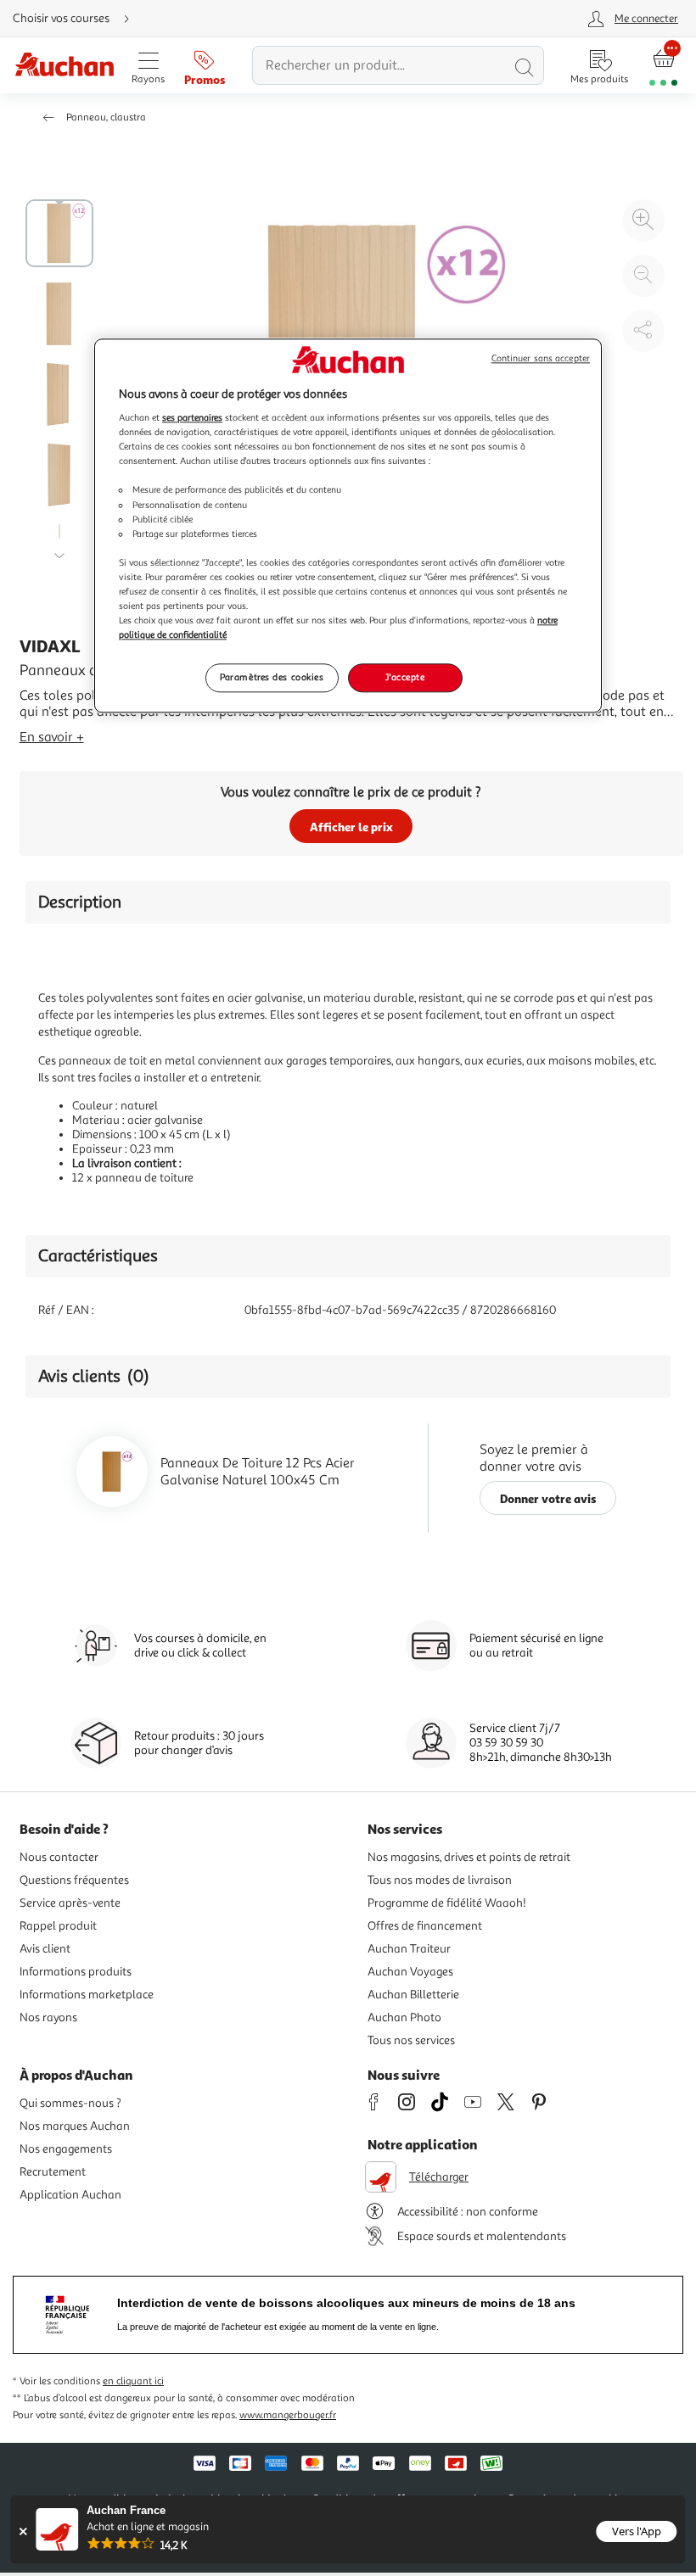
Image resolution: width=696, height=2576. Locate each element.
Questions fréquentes (74, 1880)
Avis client (45, 1949)
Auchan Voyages (410, 1972)
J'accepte (405, 677)
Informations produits (76, 1972)
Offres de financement (425, 1926)
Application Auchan (70, 2195)
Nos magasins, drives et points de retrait (469, 1857)
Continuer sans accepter (541, 358)
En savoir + (52, 737)
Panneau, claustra (106, 117)
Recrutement (53, 2172)
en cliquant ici (133, 2381)
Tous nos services (411, 2040)
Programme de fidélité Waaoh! (447, 1903)
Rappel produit (58, 1926)
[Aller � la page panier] (663, 66)
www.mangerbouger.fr (288, 2415)
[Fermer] (22, 2531)
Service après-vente (70, 1903)
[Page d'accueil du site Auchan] (64, 66)
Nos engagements (66, 2149)
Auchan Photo (404, 2017)
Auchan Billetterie (413, 1995)
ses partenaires (192, 417)
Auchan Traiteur (409, 1949)
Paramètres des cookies (272, 677)
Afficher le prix (351, 827)
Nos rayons (48, 2017)
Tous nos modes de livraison (440, 1880)
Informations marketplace (87, 1995)
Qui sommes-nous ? (70, 2103)
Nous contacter (59, 1857)
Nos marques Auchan (75, 2126)
